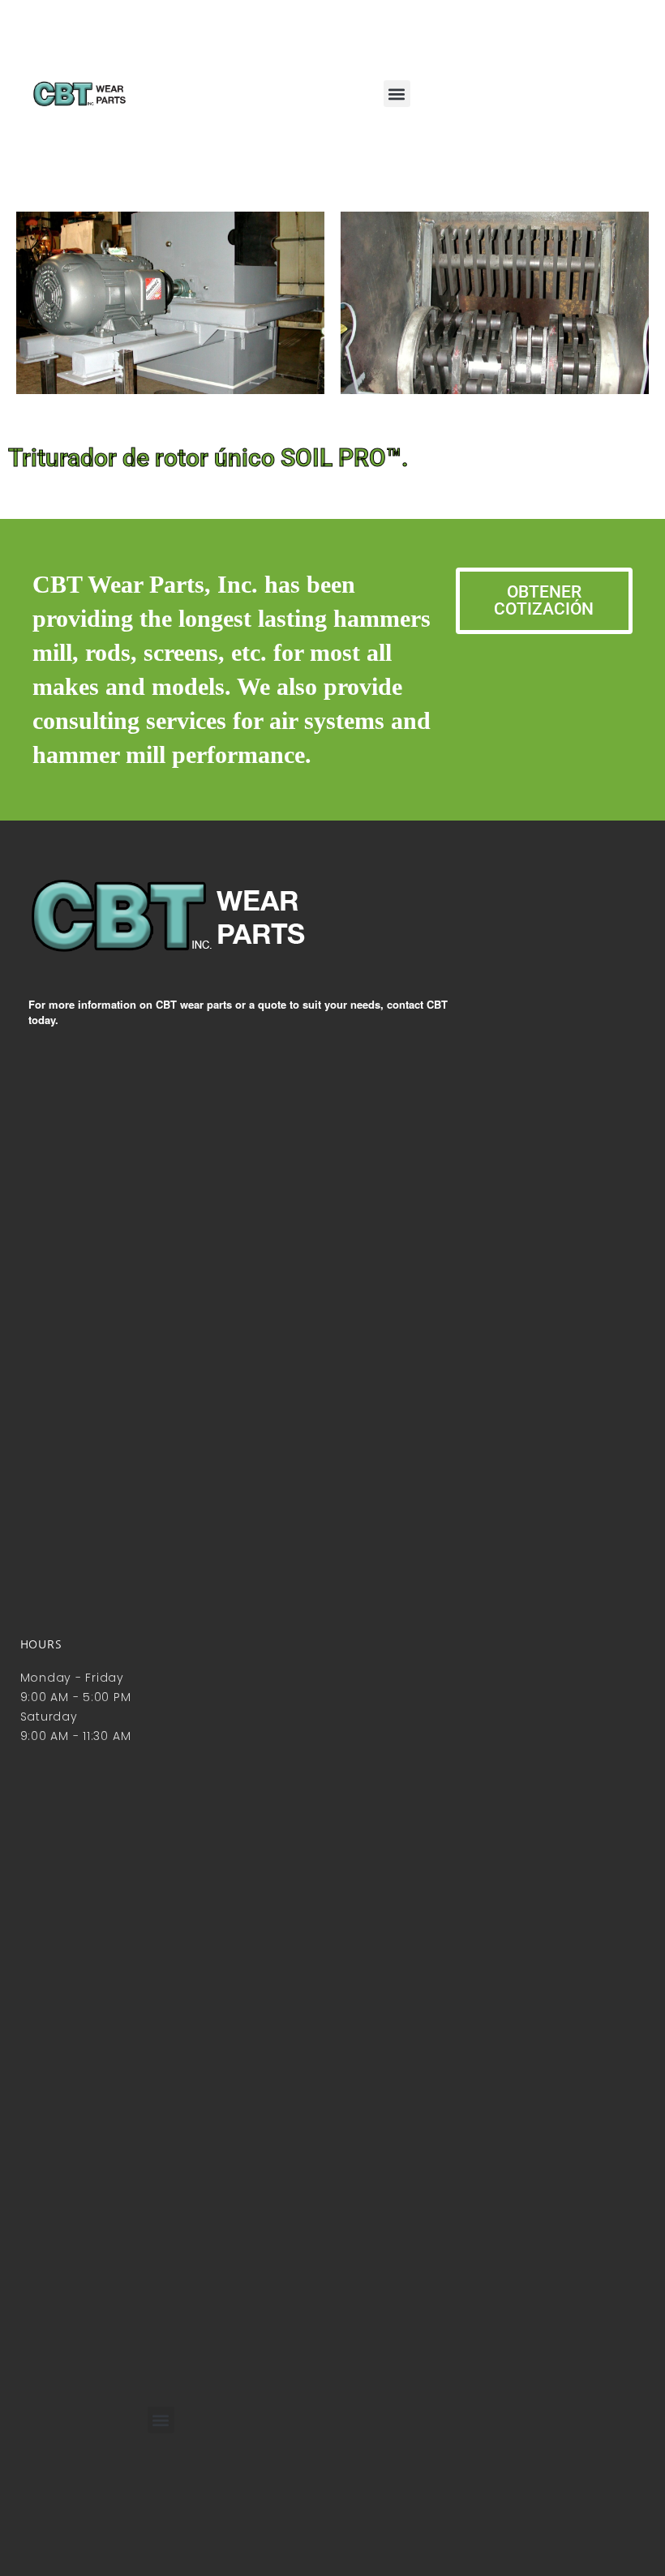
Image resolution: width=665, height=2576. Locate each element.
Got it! (588, 28)
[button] (397, 94)
